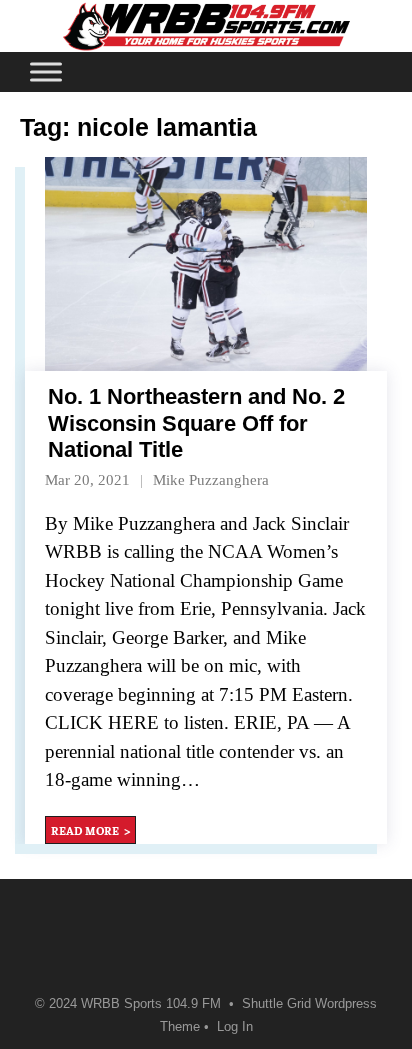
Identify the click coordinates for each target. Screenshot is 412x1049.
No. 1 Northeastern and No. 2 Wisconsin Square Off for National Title (196, 423)
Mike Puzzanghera (211, 480)
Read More (85, 830)
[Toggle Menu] (46, 71)
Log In (235, 1027)
